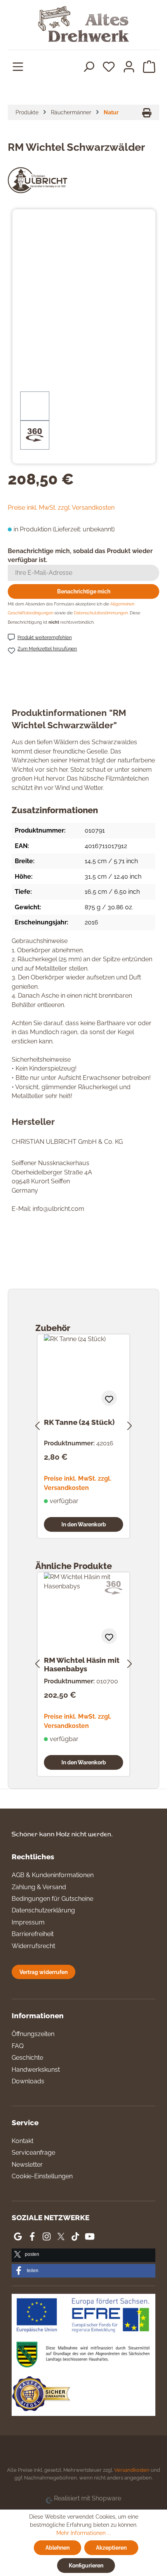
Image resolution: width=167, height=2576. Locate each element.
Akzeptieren (111, 2548)
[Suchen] (89, 66)
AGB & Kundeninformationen (53, 1875)
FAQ (18, 2046)
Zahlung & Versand (39, 1887)
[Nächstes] (130, 1425)
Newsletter (27, 2165)
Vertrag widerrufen (43, 1972)
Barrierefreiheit (33, 1934)
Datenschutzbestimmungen (101, 613)
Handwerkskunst (36, 2070)
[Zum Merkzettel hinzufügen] (109, 1398)
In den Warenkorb (84, 1524)
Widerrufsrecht (33, 1946)
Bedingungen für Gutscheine (52, 1899)
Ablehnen (57, 2548)
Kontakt (23, 2141)
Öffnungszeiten (33, 2034)
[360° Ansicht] (35, 435)
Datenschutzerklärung (43, 1910)
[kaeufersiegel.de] (41, 2395)
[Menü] (18, 66)
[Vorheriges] (37, 1425)
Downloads (28, 2081)
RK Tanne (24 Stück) (79, 1422)
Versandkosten (132, 2470)
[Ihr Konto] (129, 66)
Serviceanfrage (33, 2153)
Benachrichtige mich (84, 591)
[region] (84, 337)
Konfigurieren (86, 2565)
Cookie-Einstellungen (42, 2176)
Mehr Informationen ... (83, 2533)
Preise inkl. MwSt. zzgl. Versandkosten (61, 508)
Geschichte (27, 2058)
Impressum (28, 1922)
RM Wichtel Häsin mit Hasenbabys (82, 1664)
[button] (83, 2255)
